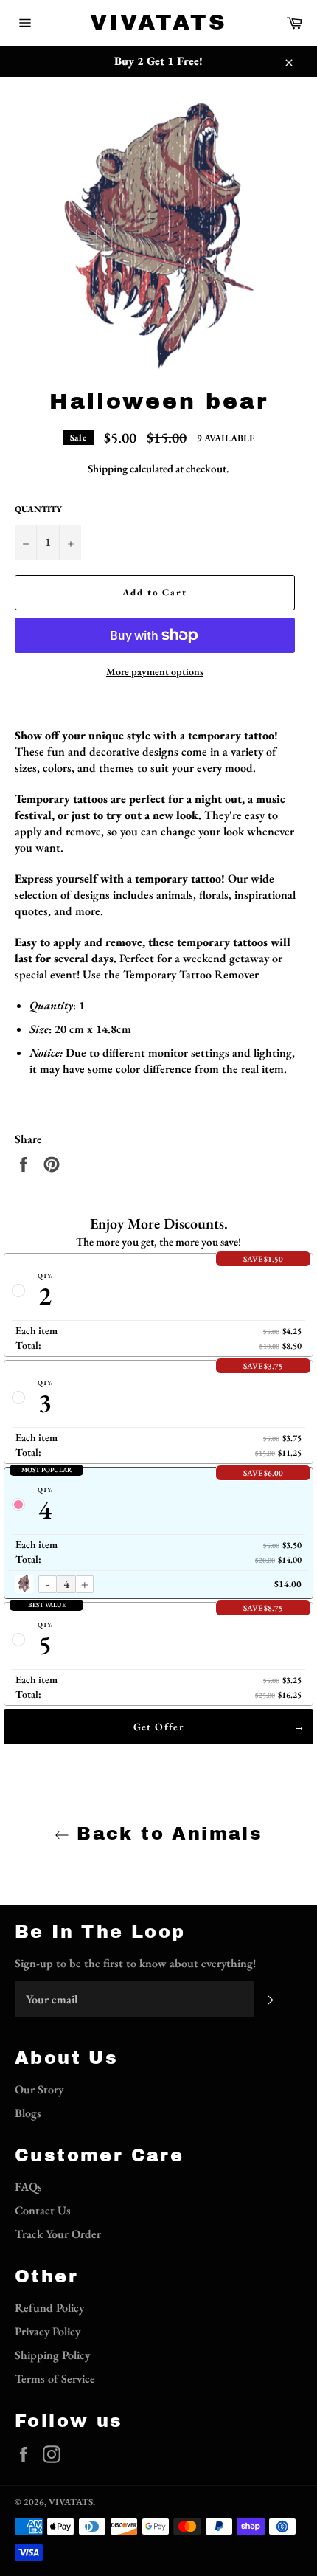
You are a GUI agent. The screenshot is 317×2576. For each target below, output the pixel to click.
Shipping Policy (52, 2355)
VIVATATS (158, 22)
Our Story (39, 2089)
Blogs (28, 2113)
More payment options (155, 671)
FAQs (28, 2187)
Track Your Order (58, 2234)
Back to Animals (166, 1834)
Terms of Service (55, 2379)
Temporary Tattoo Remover (191, 974)
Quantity (38, 509)
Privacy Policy (48, 2331)
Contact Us (43, 2210)
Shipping (108, 468)
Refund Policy (49, 2308)
